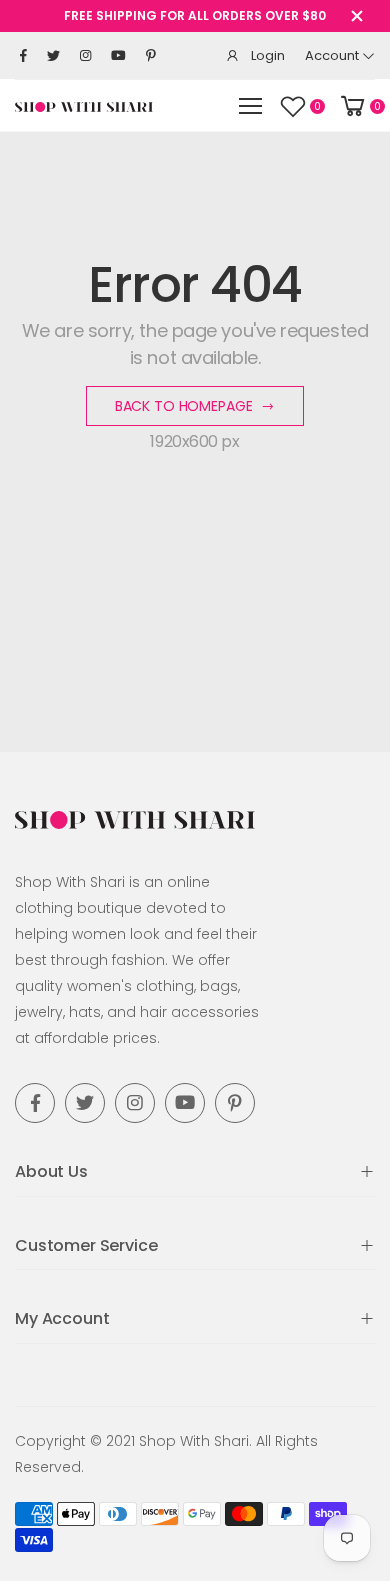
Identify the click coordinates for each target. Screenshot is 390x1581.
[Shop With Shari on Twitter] (53, 56)
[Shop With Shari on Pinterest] (151, 56)
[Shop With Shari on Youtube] (118, 56)
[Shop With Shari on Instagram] (85, 56)
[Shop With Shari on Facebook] (23, 56)
